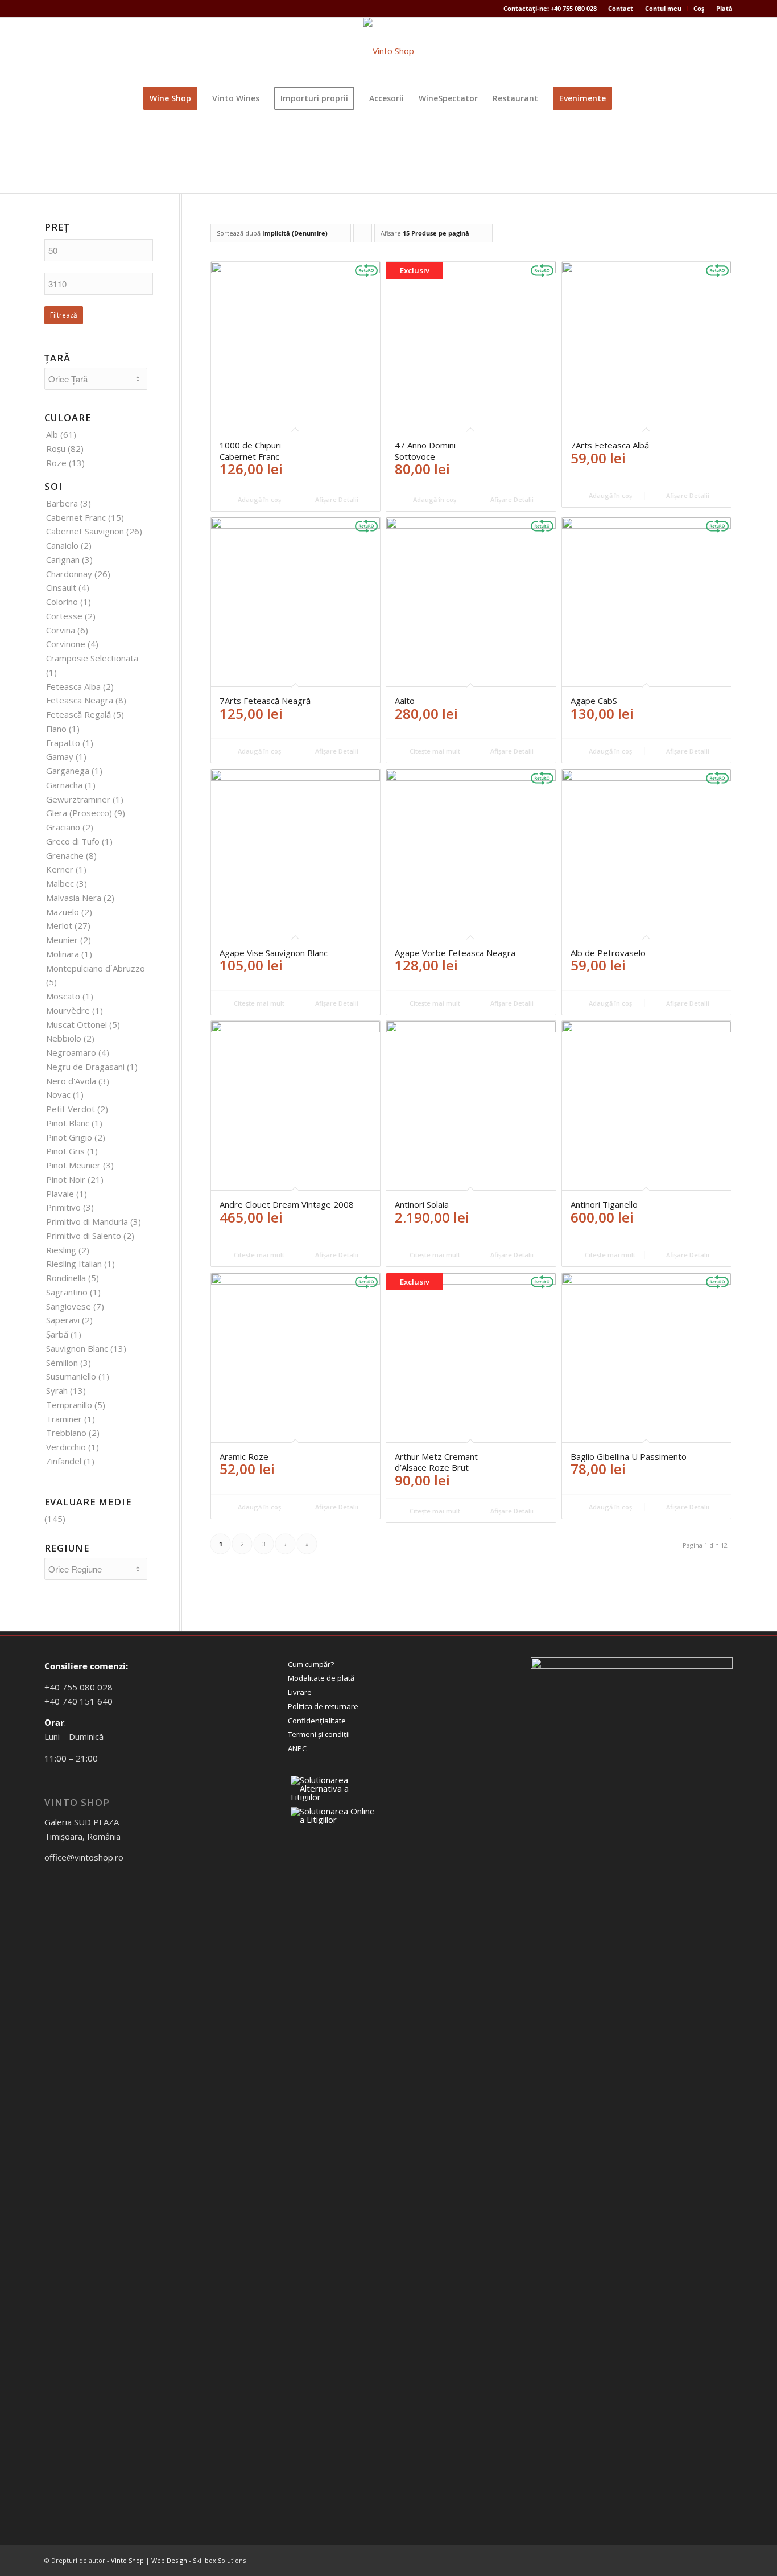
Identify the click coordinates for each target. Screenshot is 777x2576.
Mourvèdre (68, 1010)
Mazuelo (63, 912)
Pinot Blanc (68, 1123)
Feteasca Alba (73, 686)
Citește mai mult (434, 751)
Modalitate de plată (321, 1678)
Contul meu (663, 8)
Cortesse (64, 616)
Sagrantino (67, 1292)
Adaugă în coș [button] (259, 499)
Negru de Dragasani (85, 1067)
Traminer (64, 1419)
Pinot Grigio (69, 1137)
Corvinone (66, 644)
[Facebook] (48, 51)
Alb (52, 434)
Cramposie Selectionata (92, 658)
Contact (621, 8)
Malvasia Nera (74, 898)
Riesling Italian (74, 1264)
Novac (58, 1094)
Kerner (60, 869)
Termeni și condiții (319, 1734)
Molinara (63, 954)
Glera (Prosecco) (79, 813)
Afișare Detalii (336, 499)
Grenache (65, 855)
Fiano (56, 729)
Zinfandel (64, 1461)
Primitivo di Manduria (87, 1221)
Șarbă (57, 1334)
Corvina (61, 630)
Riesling (61, 1250)
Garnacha (64, 785)
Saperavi (63, 1320)
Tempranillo (69, 1405)
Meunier (62, 940)
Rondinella (66, 1278)
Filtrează (64, 315)
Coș (699, 8)
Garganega (68, 771)
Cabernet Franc (76, 517)
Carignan (63, 559)
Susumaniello (71, 1376)
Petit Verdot (71, 1109)
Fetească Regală (78, 714)
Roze (56, 463)
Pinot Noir (66, 1179)
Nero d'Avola (71, 1081)
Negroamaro (71, 1052)
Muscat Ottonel (77, 1024)
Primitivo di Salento (84, 1236)
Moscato (63, 996)
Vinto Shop (127, 2560)
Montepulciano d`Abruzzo (96, 968)
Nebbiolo (64, 1038)
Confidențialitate (317, 1721)
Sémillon (62, 1363)
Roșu (56, 448)
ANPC (297, 1748)
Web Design (169, 2560)
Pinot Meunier (73, 1165)
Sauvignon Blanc (77, 1348)
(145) (55, 1519)
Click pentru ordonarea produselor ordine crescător (363, 236)
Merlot (59, 925)
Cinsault (61, 587)
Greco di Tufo (73, 841)
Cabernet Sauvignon (85, 531)
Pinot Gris (65, 1151)
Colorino (62, 602)
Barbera (62, 503)
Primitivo (63, 1207)
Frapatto (63, 743)
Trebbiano (66, 1433)
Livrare (300, 1692)
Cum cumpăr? (311, 1664)
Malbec (60, 883)
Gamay (60, 756)
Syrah (57, 1390)
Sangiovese (69, 1306)
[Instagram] (65, 51)
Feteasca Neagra (80, 700)
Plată (724, 8)
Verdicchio (66, 1447)
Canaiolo (62, 545)
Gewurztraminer (78, 799)
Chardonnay (69, 574)
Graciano (63, 827)
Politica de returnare (323, 1706)
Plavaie (60, 1194)
